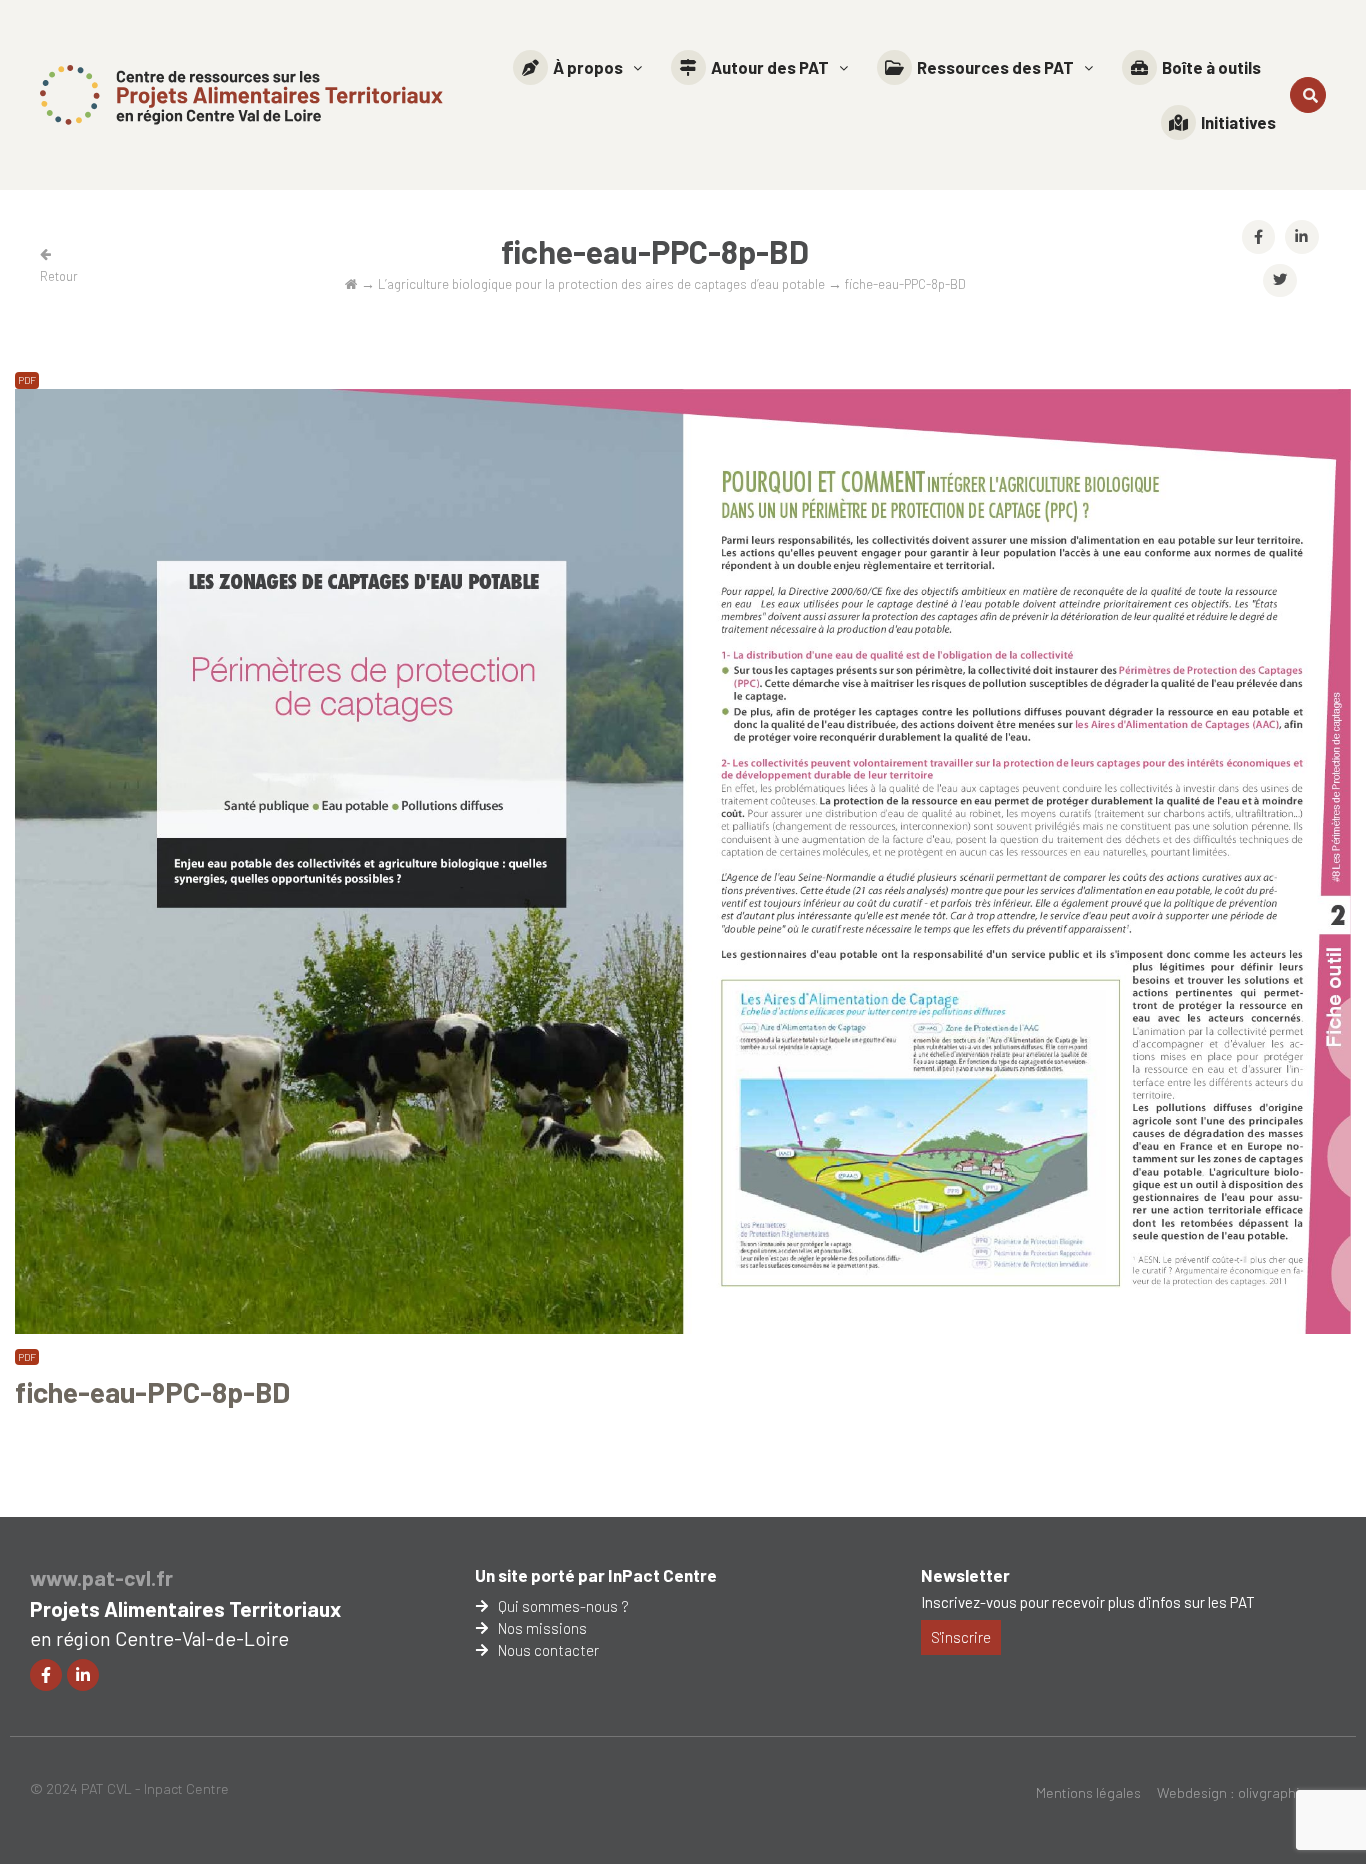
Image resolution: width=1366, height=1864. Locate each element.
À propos (588, 67)
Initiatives (1238, 122)
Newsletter (965, 1575)
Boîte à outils (1211, 67)
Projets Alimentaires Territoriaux (185, 1608)
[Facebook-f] (46, 1675)
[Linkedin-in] (83, 1675)
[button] (577, 67)
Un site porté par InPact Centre (596, 1575)
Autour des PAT (770, 67)
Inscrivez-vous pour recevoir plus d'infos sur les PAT (1088, 1602)
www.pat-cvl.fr (101, 1577)
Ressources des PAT (995, 67)
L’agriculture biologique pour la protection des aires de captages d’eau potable (601, 283)
